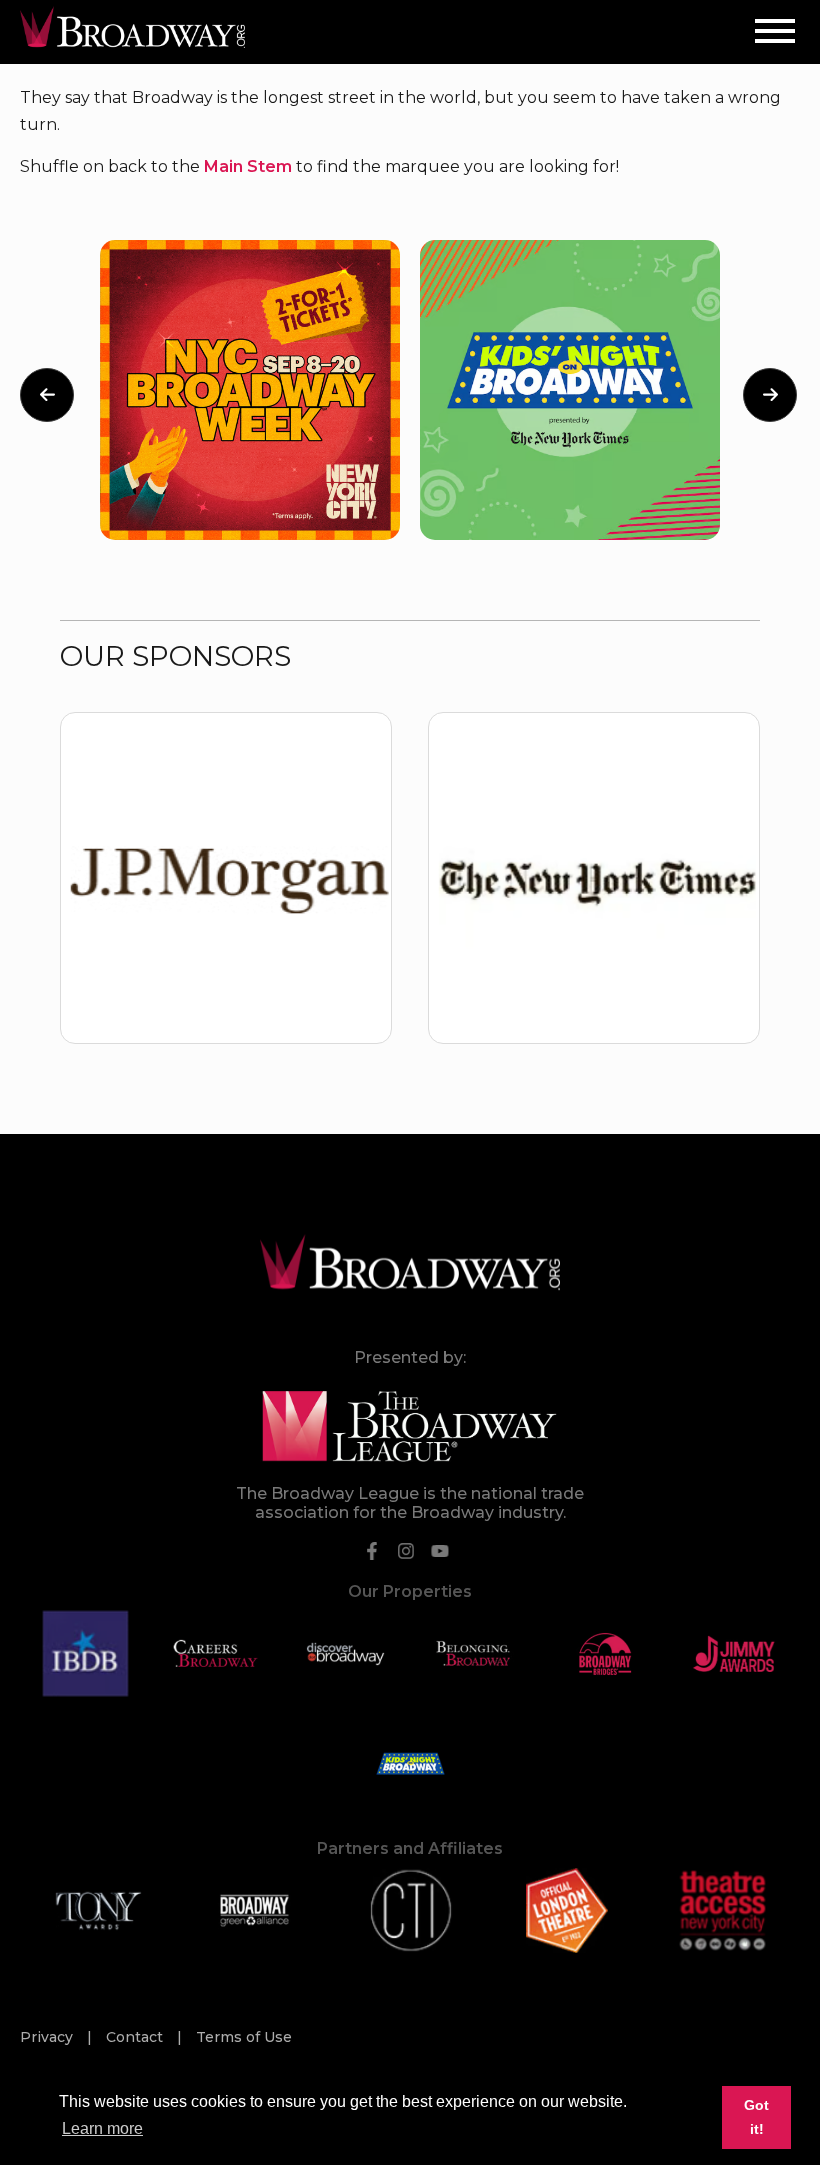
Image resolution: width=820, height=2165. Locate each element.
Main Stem (248, 166)
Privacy (48, 2037)
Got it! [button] (756, 2117)
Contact (136, 2037)
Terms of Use (244, 2037)
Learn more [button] (102, 2128)
